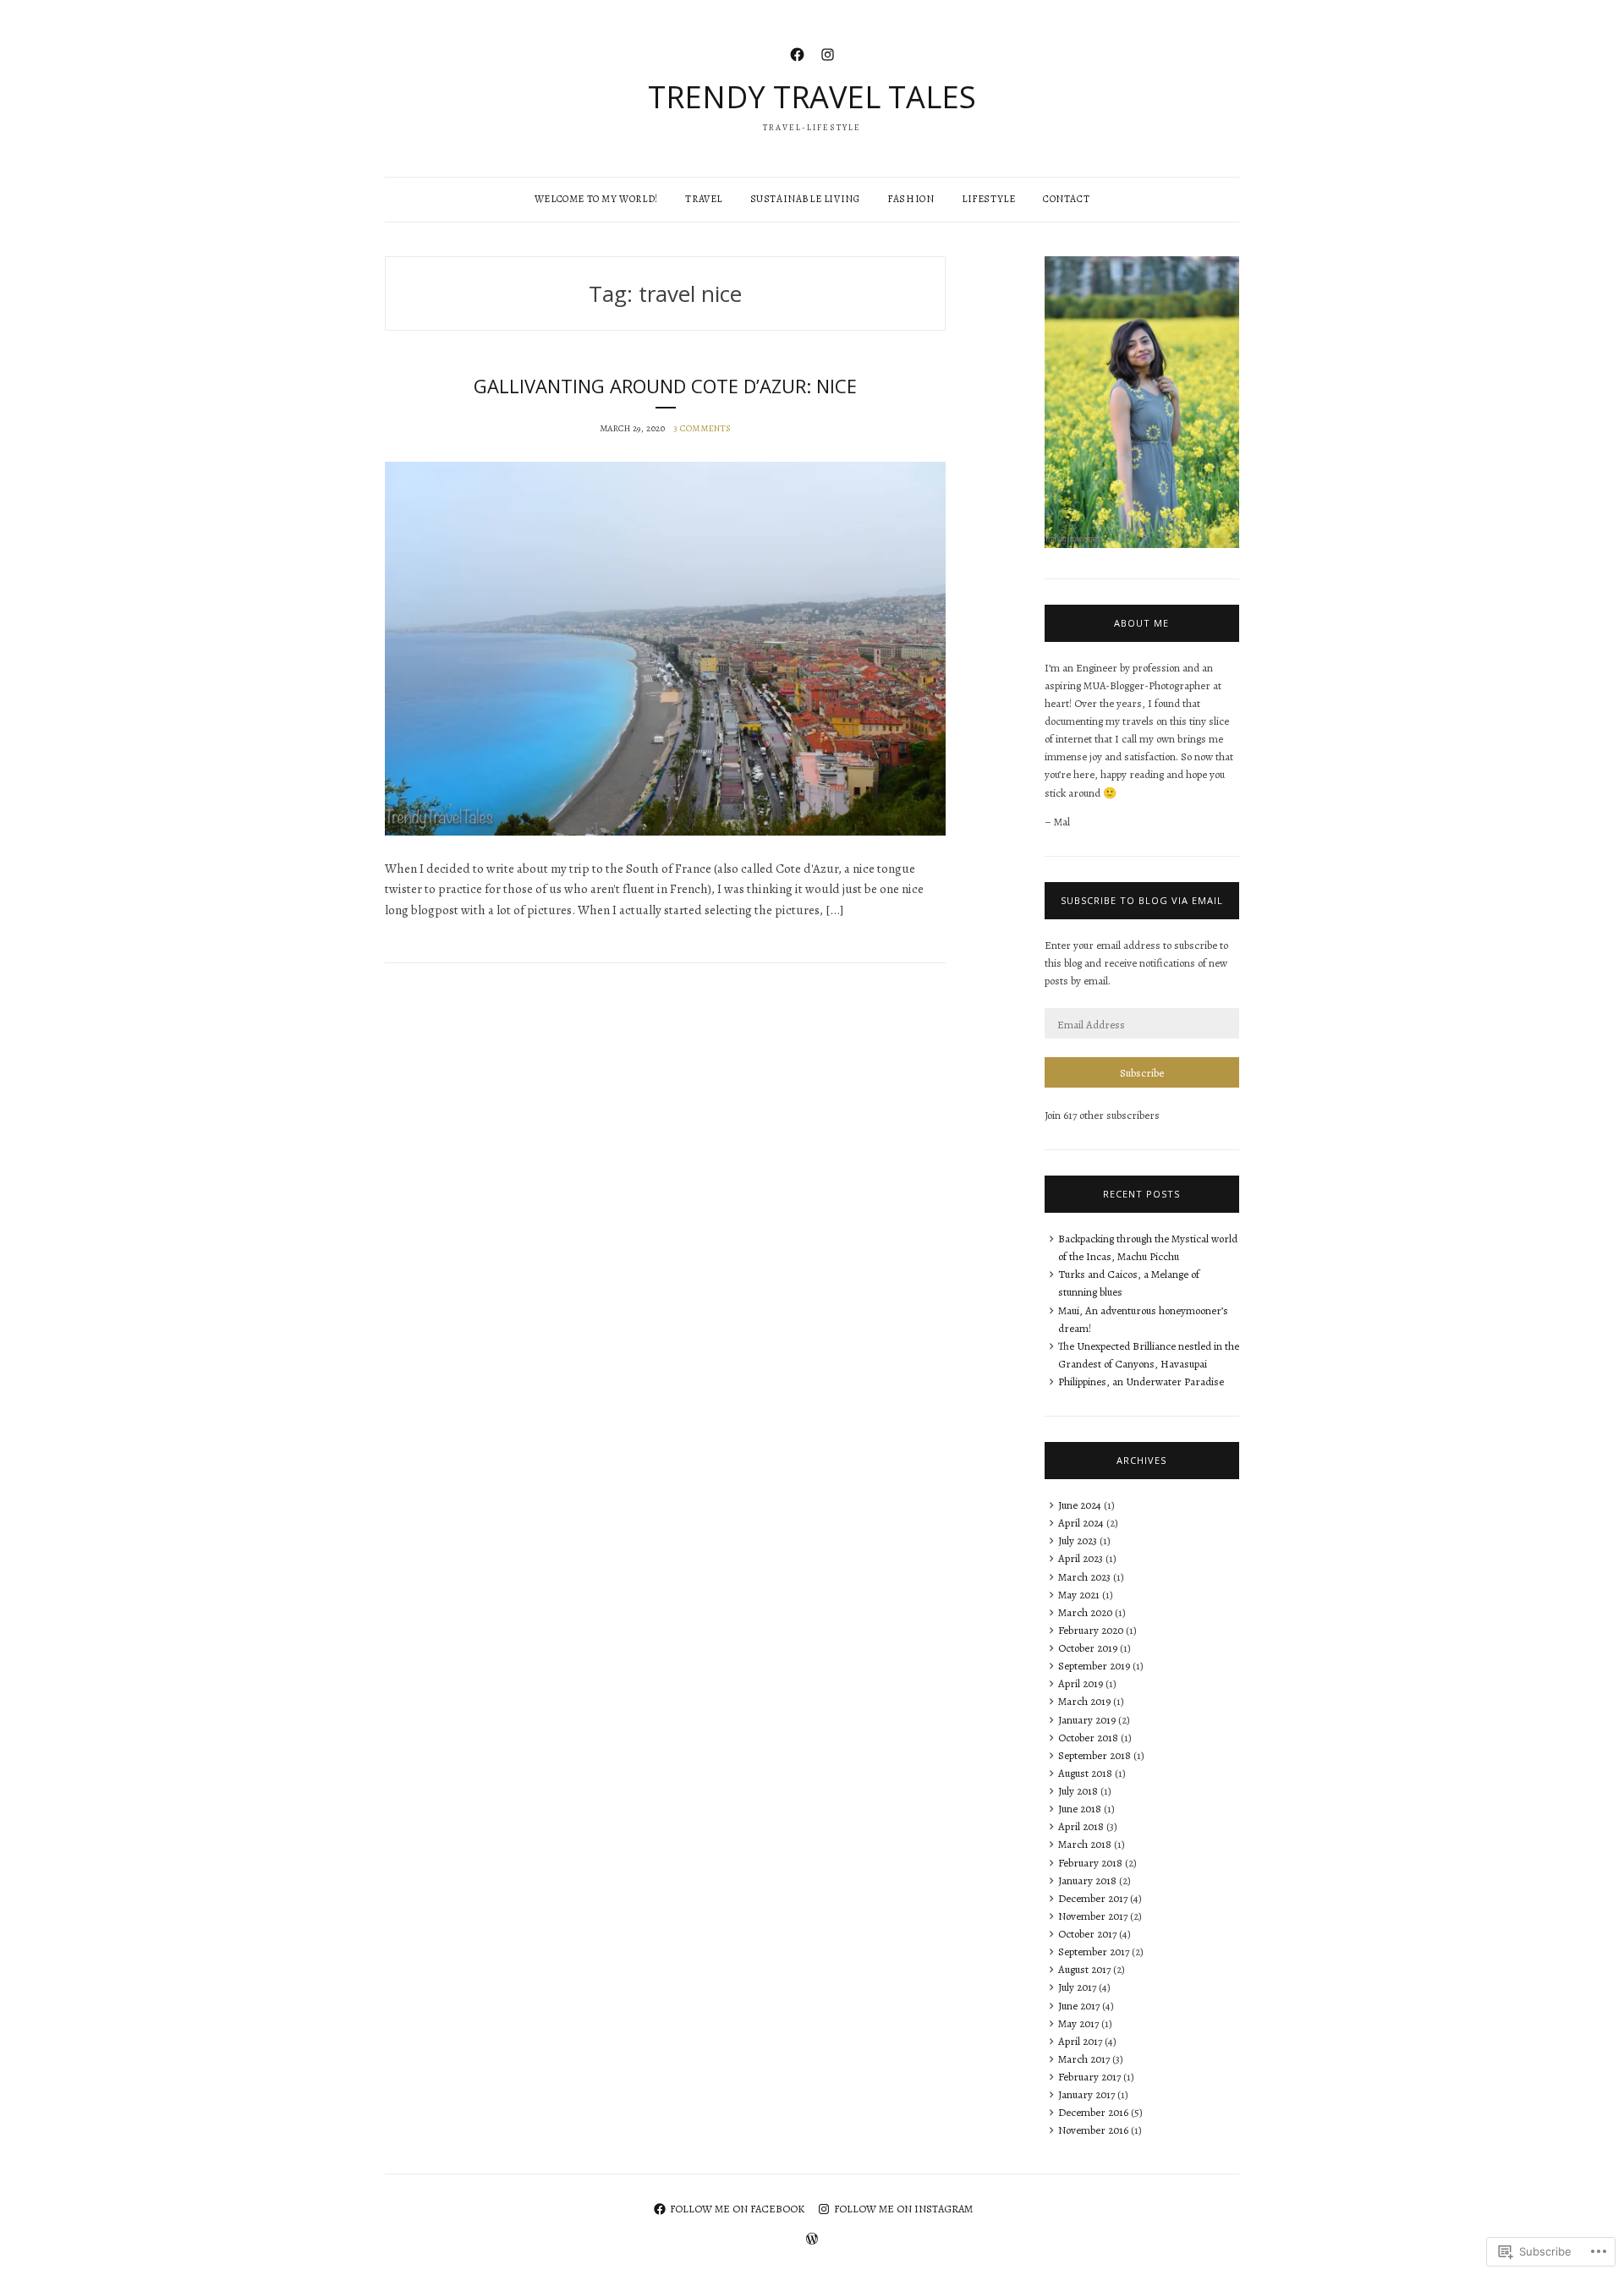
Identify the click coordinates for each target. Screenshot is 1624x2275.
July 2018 (1078, 1791)
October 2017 (1087, 1934)
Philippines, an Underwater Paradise (1141, 1381)
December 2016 (1093, 2112)
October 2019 (1088, 1648)
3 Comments (702, 428)
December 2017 (1093, 1898)
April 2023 (1081, 1558)
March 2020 (1085, 1612)
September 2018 (1095, 1755)
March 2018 (1085, 1844)
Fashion (911, 199)
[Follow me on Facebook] (797, 53)
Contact (1066, 199)
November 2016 (1093, 2130)
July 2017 (1077, 1987)
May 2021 (1079, 1595)
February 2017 (1089, 2077)
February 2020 (1091, 1630)
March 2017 (1084, 2059)
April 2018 (1081, 1826)
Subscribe (1142, 1073)
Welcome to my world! (596, 199)
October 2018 (1088, 1738)
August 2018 (1085, 1773)
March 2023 (1084, 1577)
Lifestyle (988, 199)
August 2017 (1084, 1969)
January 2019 (1087, 1720)
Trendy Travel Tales (812, 97)
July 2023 (1078, 1540)
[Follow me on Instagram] (828, 53)
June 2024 (1080, 1505)
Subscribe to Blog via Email (1142, 900)
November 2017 (1093, 1916)
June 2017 (1079, 2006)
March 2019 (1084, 1701)
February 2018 (1090, 1863)
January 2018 (1087, 1880)
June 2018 (1080, 1809)
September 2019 (1094, 1666)
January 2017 (1086, 2094)
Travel (704, 199)
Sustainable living (805, 199)
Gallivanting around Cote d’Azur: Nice (665, 386)
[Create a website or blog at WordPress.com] (812, 2240)
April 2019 (1081, 1683)
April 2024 (1081, 1523)
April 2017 (1080, 2041)
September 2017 (1094, 1952)
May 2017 (1078, 2023)
